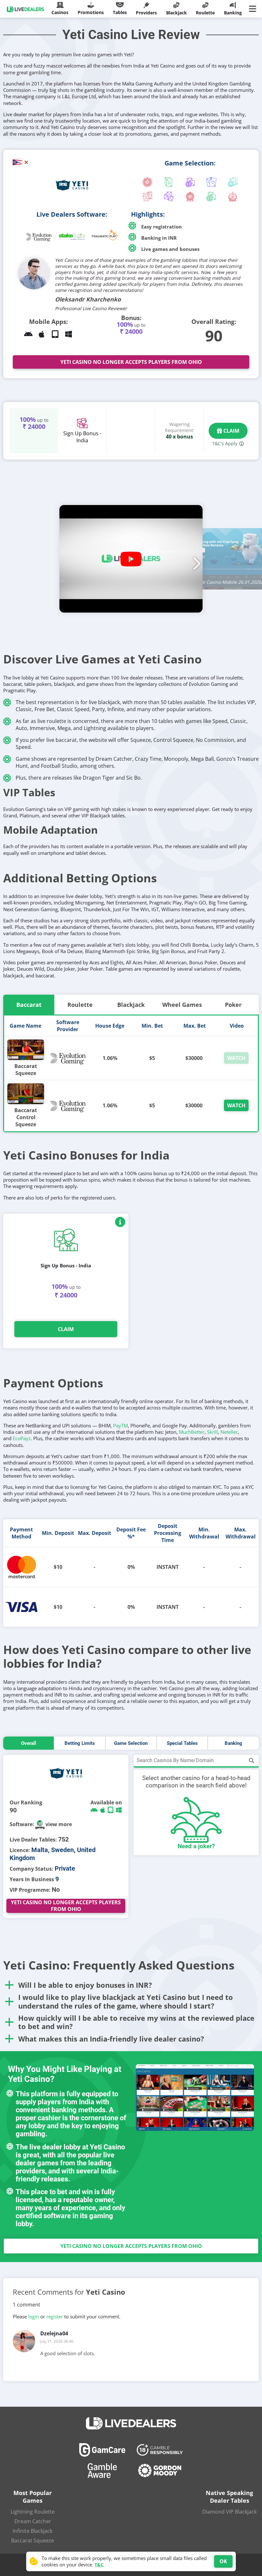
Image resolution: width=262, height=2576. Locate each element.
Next (195, 560)
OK (223, 2561)
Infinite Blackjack (33, 2531)
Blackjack (131, 1005)
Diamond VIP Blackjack (229, 2512)
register (55, 2316)
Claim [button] (231, 431)
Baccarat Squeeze (26, 1070)
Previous (67, 560)
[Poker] (233, 183)
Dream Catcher (33, 2521)
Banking (233, 1743)
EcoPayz (22, 1438)
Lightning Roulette (33, 2512)
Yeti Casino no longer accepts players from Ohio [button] (131, 362)
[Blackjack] (169, 183)
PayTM (120, 1425)
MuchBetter (192, 1432)
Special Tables (182, 1743)
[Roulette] (148, 183)
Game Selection (131, 1743)
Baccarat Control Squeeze (26, 1117)
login (34, 2316)
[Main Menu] (254, 9)
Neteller (229, 1432)
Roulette (80, 1005)
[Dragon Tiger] (148, 197)
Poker (233, 1005)
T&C (99, 2565)
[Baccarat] (211, 183)
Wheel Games (182, 1005)
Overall (29, 1743)
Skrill (212, 1432)
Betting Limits (80, 1743)
